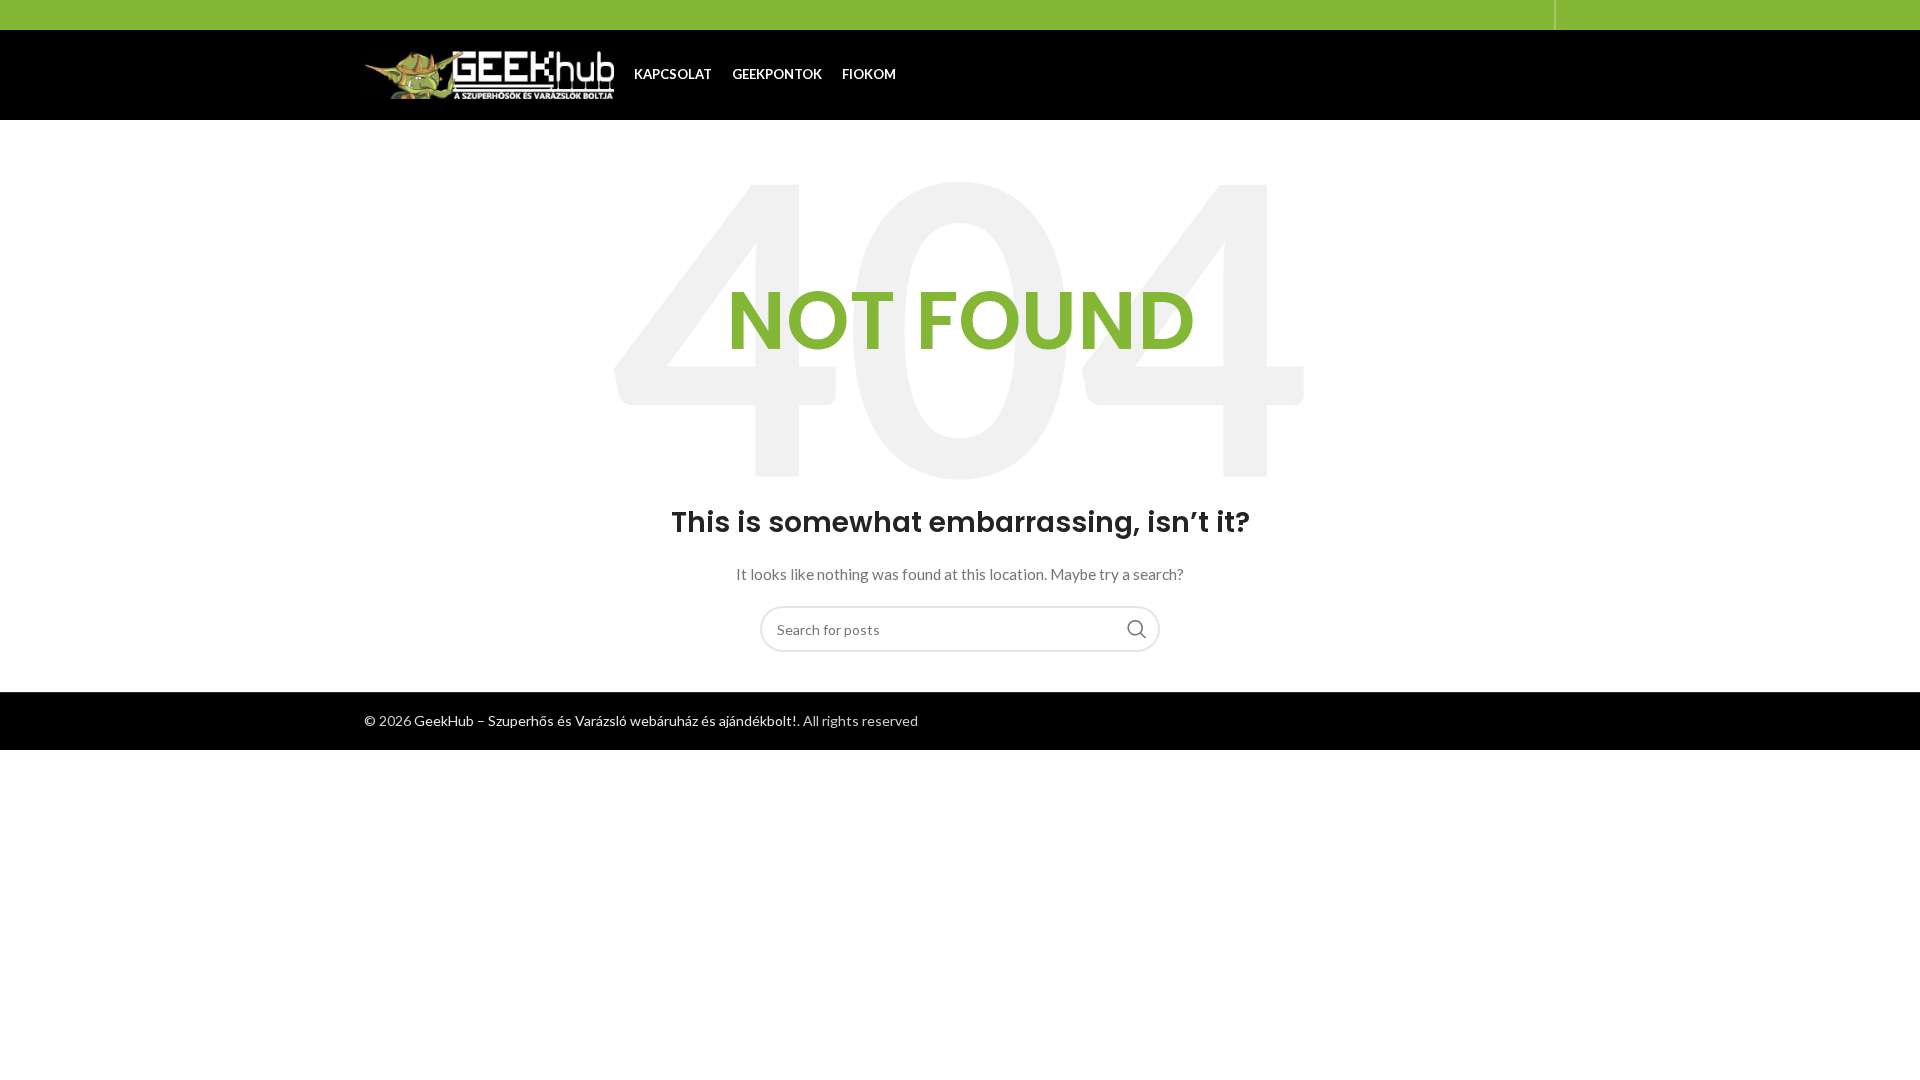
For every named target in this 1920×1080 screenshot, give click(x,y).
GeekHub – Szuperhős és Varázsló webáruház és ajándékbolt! (605, 720)
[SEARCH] (1137, 629)
